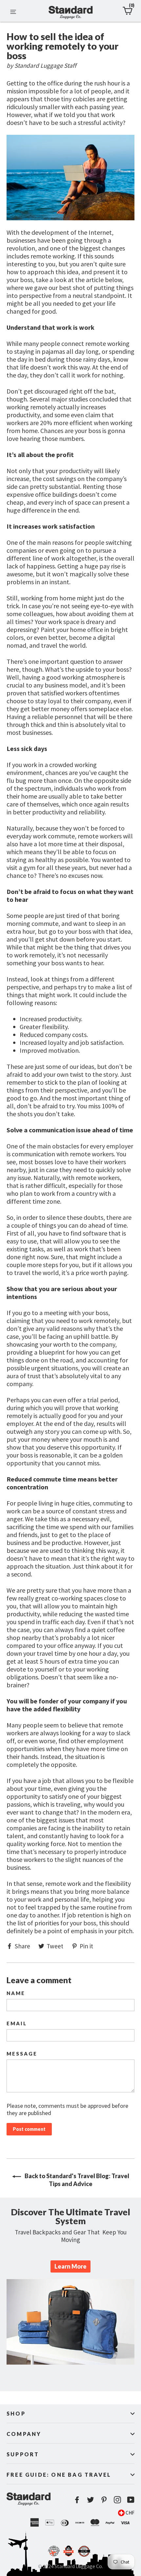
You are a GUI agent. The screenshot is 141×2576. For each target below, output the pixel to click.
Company (24, 2434)
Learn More (70, 2266)
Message (22, 2054)
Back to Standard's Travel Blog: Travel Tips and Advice (76, 2180)
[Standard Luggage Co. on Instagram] (117, 2499)
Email (17, 2023)
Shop (16, 2413)
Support (23, 2454)
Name (16, 1993)
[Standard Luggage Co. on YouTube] (131, 2499)
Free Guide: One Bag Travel (59, 2475)
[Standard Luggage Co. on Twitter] (91, 2499)
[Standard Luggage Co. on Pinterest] (104, 2499)
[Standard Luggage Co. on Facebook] (77, 2499)
